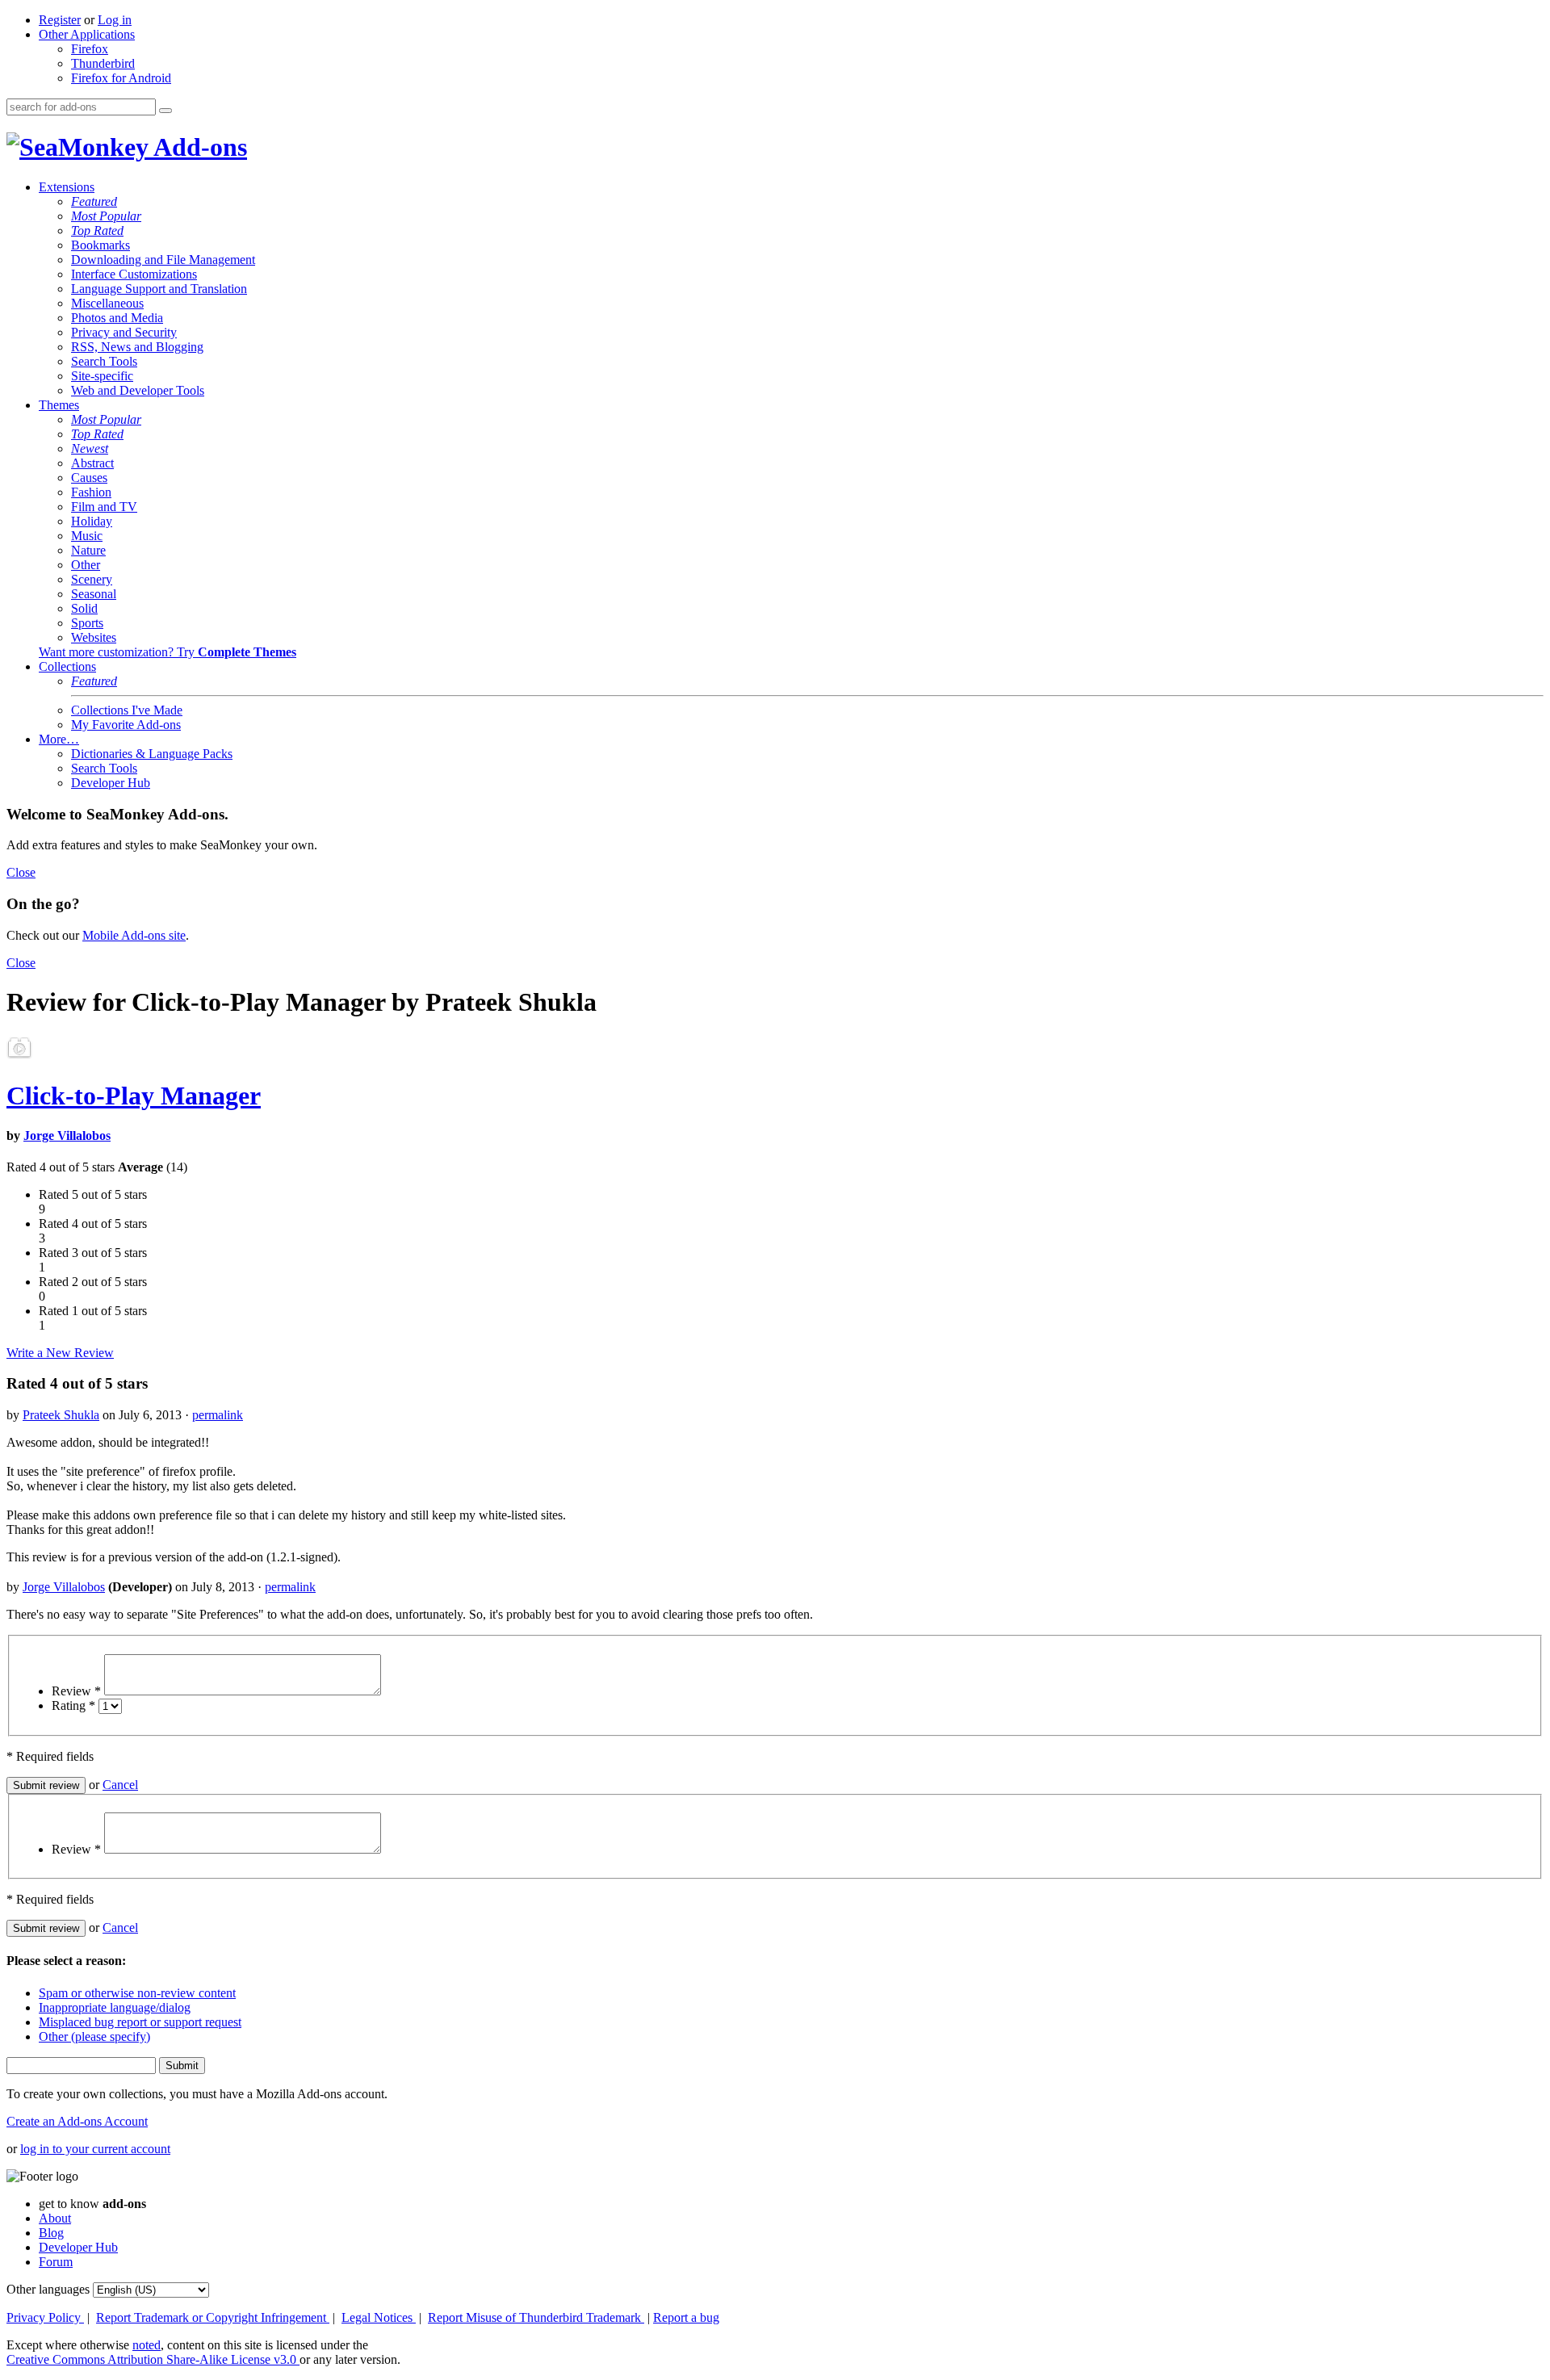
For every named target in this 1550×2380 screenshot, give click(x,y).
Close (21, 872)
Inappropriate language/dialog (115, 2007)
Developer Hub (111, 783)
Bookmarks (101, 245)
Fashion (91, 492)
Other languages (48, 2289)
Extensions (67, 187)
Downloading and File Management (163, 260)
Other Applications (87, 34)
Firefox (90, 49)
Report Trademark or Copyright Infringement (213, 2317)
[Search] (165, 111)
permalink (218, 1415)
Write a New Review (60, 1353)
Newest (90, 448)
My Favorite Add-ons (126, 725)
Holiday (92, 521)
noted (147, 2345)
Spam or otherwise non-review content (137, 1993)
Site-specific (102, 376)
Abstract (92, 463)
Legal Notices (379, 2317)
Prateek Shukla (61, 1415)
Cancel (120, 1785)
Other (86, 565)
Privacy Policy (45, 2317)
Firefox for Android (121, 78)
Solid (84, 608)
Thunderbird (103, 63)
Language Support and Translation (159, 289)
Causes (89, 478)
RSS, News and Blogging (137, 347)
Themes (59, 405)
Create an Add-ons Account (77, 2121)
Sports (87, 623)
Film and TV (104, 507)
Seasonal (94, 594)
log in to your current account (95, 2149)
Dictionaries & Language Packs (152, 754)
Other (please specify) (94, 2036)
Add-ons (198, 147)
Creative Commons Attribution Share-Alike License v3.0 (153, 2359)
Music (87, 536)
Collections (67, 666)
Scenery (92, 579)
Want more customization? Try (168, 652)
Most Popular (106, 216)
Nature (88, 550)
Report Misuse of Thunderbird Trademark (536, 2317)
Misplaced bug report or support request (140, 2022)
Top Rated (97, 230)
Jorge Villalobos (67, 1136)
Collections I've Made (127, 710)
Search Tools (104, 361)
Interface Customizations (134, 274)
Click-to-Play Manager (134, 1096)
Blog (51, 2233)
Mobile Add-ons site (134, 935)
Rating (73, 1705)
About (55, 2218)
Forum (56, 2262)
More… (59, 739)
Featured (94, 201)
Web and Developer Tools (138, 390)
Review (76, 1691)
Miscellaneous (107, 303)
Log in (115, 20)
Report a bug (686, 2317)
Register (60, 20)
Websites (94, 637)
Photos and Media (117, 318)
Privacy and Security (124, 332)
